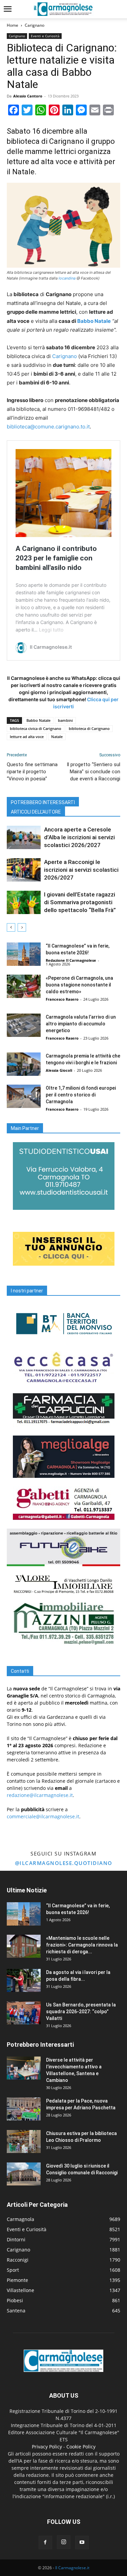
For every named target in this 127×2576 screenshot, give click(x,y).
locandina (67, 278)
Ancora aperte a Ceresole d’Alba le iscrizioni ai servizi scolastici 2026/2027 (79, 837)
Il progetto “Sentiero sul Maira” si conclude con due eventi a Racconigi (93, 772)
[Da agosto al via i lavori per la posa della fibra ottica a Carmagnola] (24, 1981)
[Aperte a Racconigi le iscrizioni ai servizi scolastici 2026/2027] (24, 870)
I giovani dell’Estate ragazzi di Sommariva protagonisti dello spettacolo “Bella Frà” (80, 902)
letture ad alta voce (27, 737)
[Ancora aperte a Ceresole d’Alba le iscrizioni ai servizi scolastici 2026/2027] (24, 837)
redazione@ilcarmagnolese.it (40, 1795)
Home (13, 25)
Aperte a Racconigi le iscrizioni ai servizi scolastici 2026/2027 (81, 870)
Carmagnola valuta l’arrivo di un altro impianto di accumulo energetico (81, 1024)
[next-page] (22, 927)
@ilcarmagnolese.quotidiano (64, 1863)
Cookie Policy (81, 2447)
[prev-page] (11, 927)
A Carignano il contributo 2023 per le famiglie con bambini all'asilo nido (56, 558)
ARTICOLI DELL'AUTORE (36, 812)
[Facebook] (45, 2542)
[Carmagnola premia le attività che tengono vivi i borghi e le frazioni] (24, 1064)
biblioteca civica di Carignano (36, 728)
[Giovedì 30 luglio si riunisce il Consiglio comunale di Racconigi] (24, 2174)
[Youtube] (82, 2542)
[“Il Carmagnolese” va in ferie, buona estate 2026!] (24, 954)
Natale (57, 737)
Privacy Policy (47, 2447)
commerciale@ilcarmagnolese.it (43, 1816)
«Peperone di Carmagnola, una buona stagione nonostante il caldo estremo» (79, 985)
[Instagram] (64, 2542)
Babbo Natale (94, 321)
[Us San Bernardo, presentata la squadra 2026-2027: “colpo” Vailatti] (24, 2013)
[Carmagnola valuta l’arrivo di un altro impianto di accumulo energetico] (24, 1025)
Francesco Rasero (62, 999)
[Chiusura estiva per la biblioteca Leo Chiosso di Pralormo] (24, 2142)
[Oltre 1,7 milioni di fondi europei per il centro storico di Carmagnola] (24, 1096)
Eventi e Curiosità (45, 36)
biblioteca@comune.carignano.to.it (48, 427)
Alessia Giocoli (59, 1070)
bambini (65, 720)
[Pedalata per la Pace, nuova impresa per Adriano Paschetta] (24, 2109)
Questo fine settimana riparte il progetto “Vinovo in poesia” (32, 772)
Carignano (35, 25)
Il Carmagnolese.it (72, 2568)
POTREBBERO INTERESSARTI (43, 802)
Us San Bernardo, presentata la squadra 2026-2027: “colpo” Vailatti (81, 2012)
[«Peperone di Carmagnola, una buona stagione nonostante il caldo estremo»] (24, 986)
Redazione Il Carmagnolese (71, 960)
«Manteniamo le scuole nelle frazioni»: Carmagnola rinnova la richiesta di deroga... (82, 1945)
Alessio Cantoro (28, 96)
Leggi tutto (51, 630)
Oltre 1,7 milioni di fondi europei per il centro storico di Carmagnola (81, 1095)
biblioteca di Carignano (89, 728)
